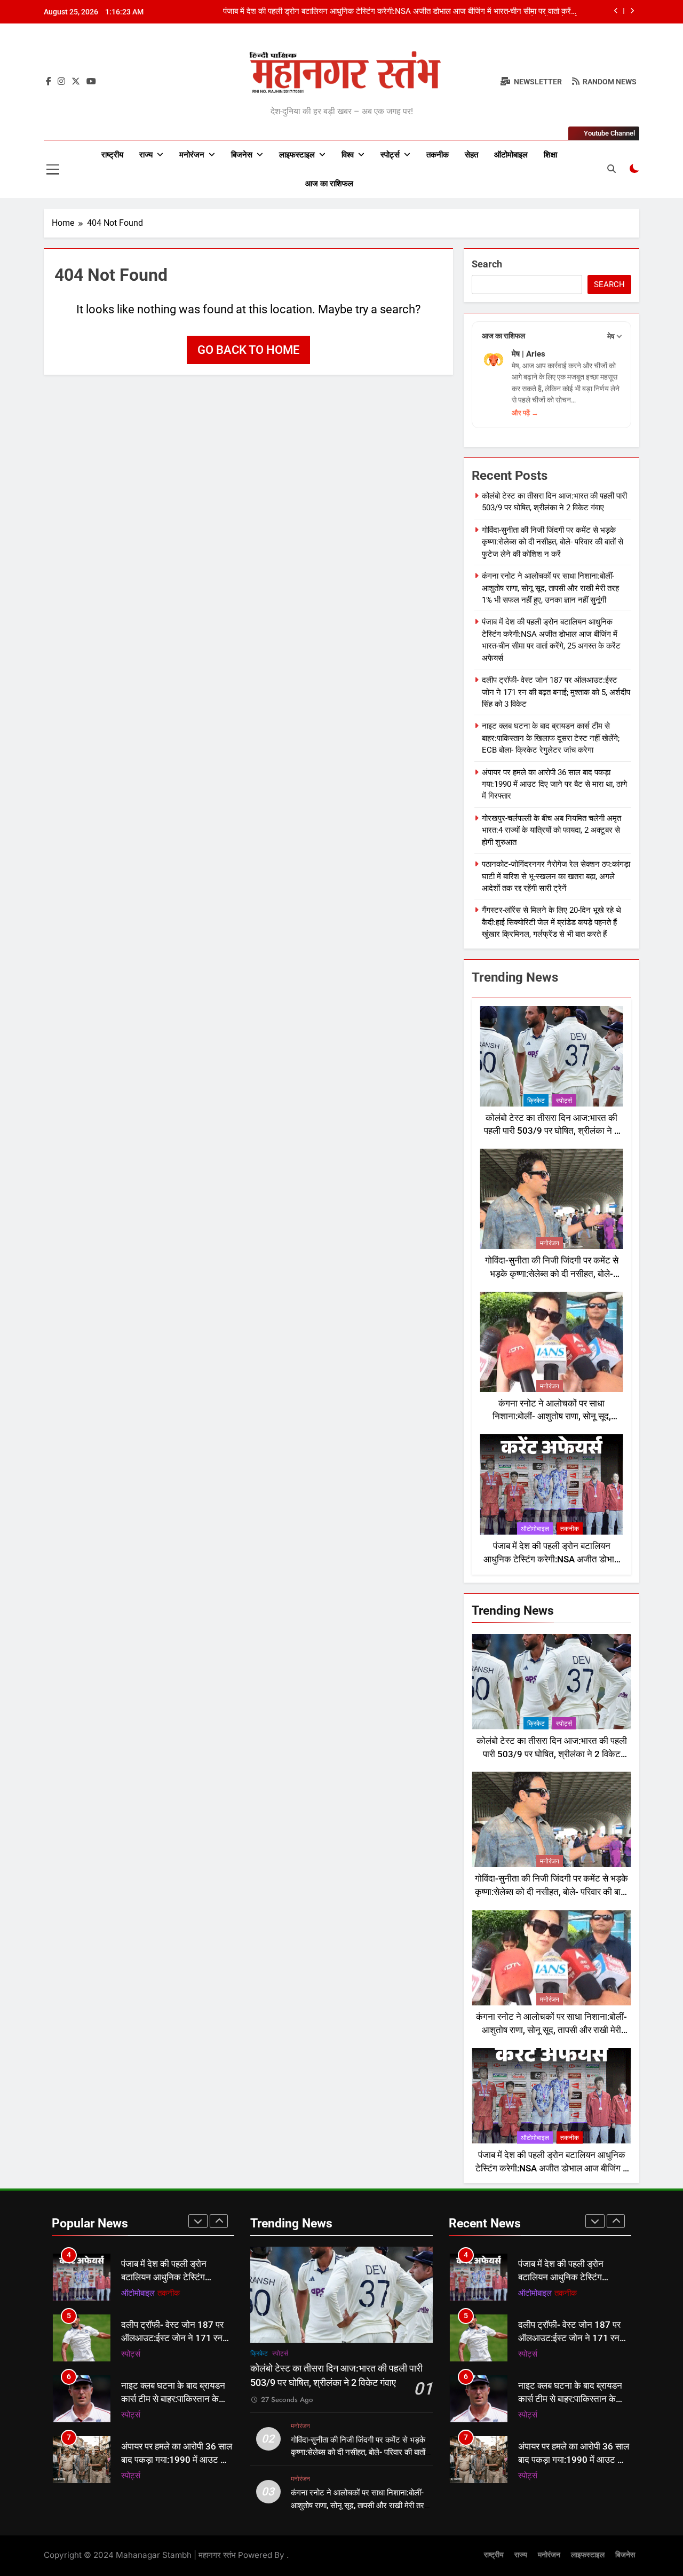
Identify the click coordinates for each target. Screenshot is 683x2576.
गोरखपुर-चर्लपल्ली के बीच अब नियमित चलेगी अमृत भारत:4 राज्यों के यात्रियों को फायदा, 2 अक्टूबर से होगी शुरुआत (551, 830)
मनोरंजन (192, 155)
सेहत (471, 155)
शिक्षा (550, 155)
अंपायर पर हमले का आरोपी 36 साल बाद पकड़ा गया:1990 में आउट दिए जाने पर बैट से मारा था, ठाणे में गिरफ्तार (554, 784)
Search (487, 264)
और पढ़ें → (525, 413)
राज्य (146, 155)
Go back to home (248, 350)
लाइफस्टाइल (297, 155)
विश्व (348, 155)
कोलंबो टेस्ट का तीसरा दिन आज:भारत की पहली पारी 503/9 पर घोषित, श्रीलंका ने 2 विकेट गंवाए (552, 1131)
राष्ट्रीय (112, 155)
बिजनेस (242, 155)
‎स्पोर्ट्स (390, 155)
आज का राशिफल (329, 184)
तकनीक (438, 155)
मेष (611, 336)
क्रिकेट (536, 1101)
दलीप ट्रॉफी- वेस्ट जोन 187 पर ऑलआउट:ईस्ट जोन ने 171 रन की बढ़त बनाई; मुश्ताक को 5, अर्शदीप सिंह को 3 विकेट (556, 692)
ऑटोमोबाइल (511, 155)
